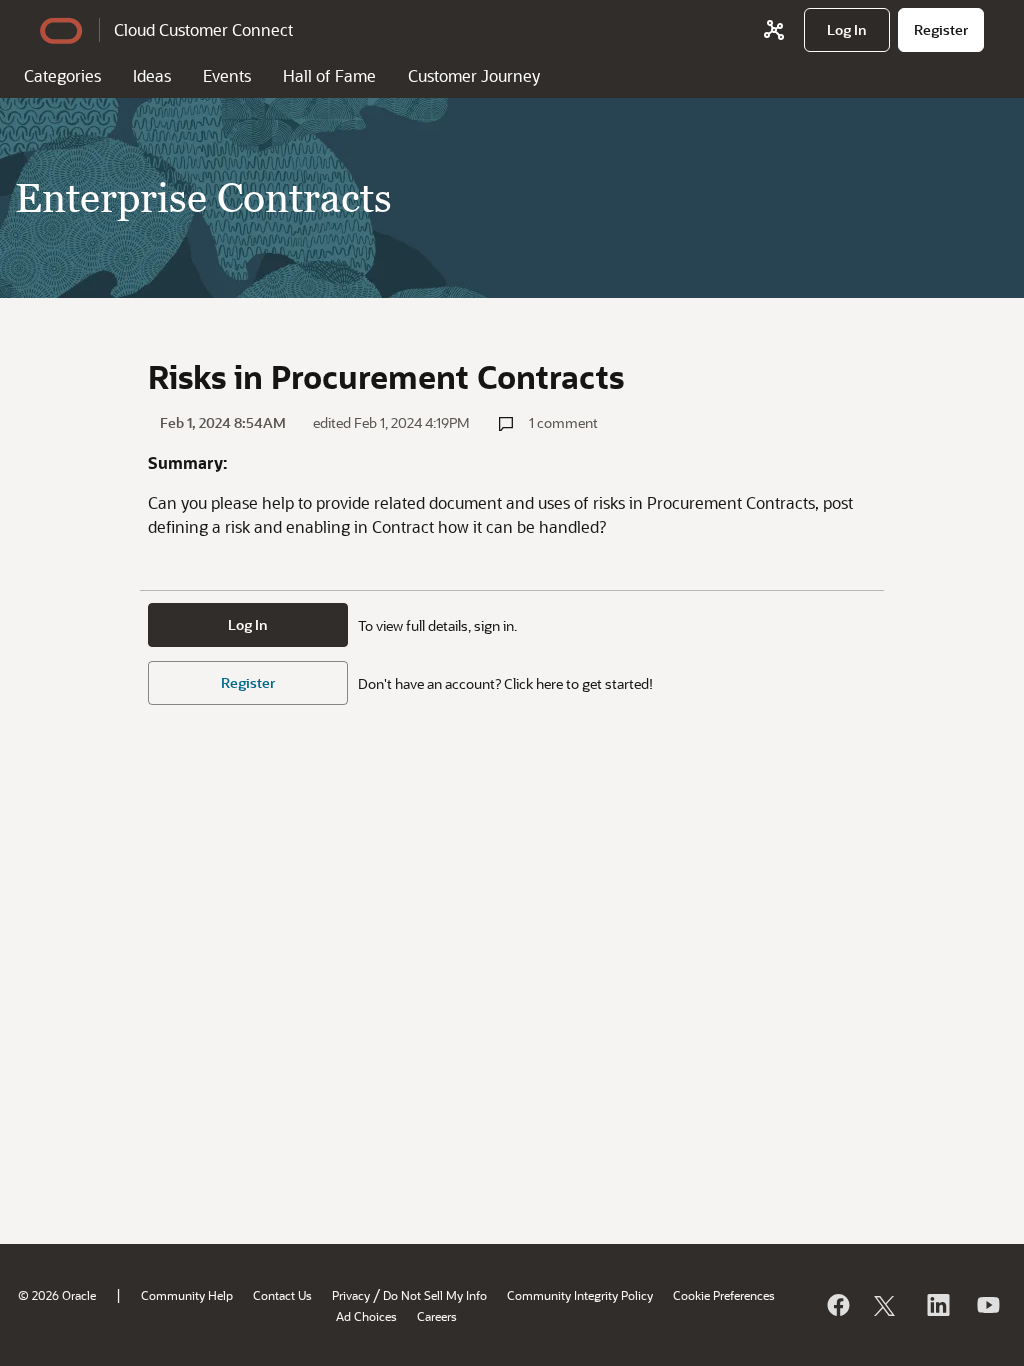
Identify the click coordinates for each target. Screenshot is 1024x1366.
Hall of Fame (329, 75)
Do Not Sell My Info (435, 1295)
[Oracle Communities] (774, 30)
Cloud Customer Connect (203, 29)
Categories (62, 75)
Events (227, 75)
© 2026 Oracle (57, 1295)
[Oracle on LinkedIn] (937, 1305)
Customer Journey (474, 75)
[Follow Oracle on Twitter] (887, 1305)
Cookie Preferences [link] (724, 1295)
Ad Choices (366, 1316)
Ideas (152, 75)
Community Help (187, 1295)
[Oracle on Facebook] (837, 1305)
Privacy (351, 1295)
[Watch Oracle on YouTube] (987, 1305)
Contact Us (282, 1295)
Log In (248, 624)
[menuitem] (847, 30)
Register (248, 682)
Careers (437, 1316)
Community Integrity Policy (580, 1295)
